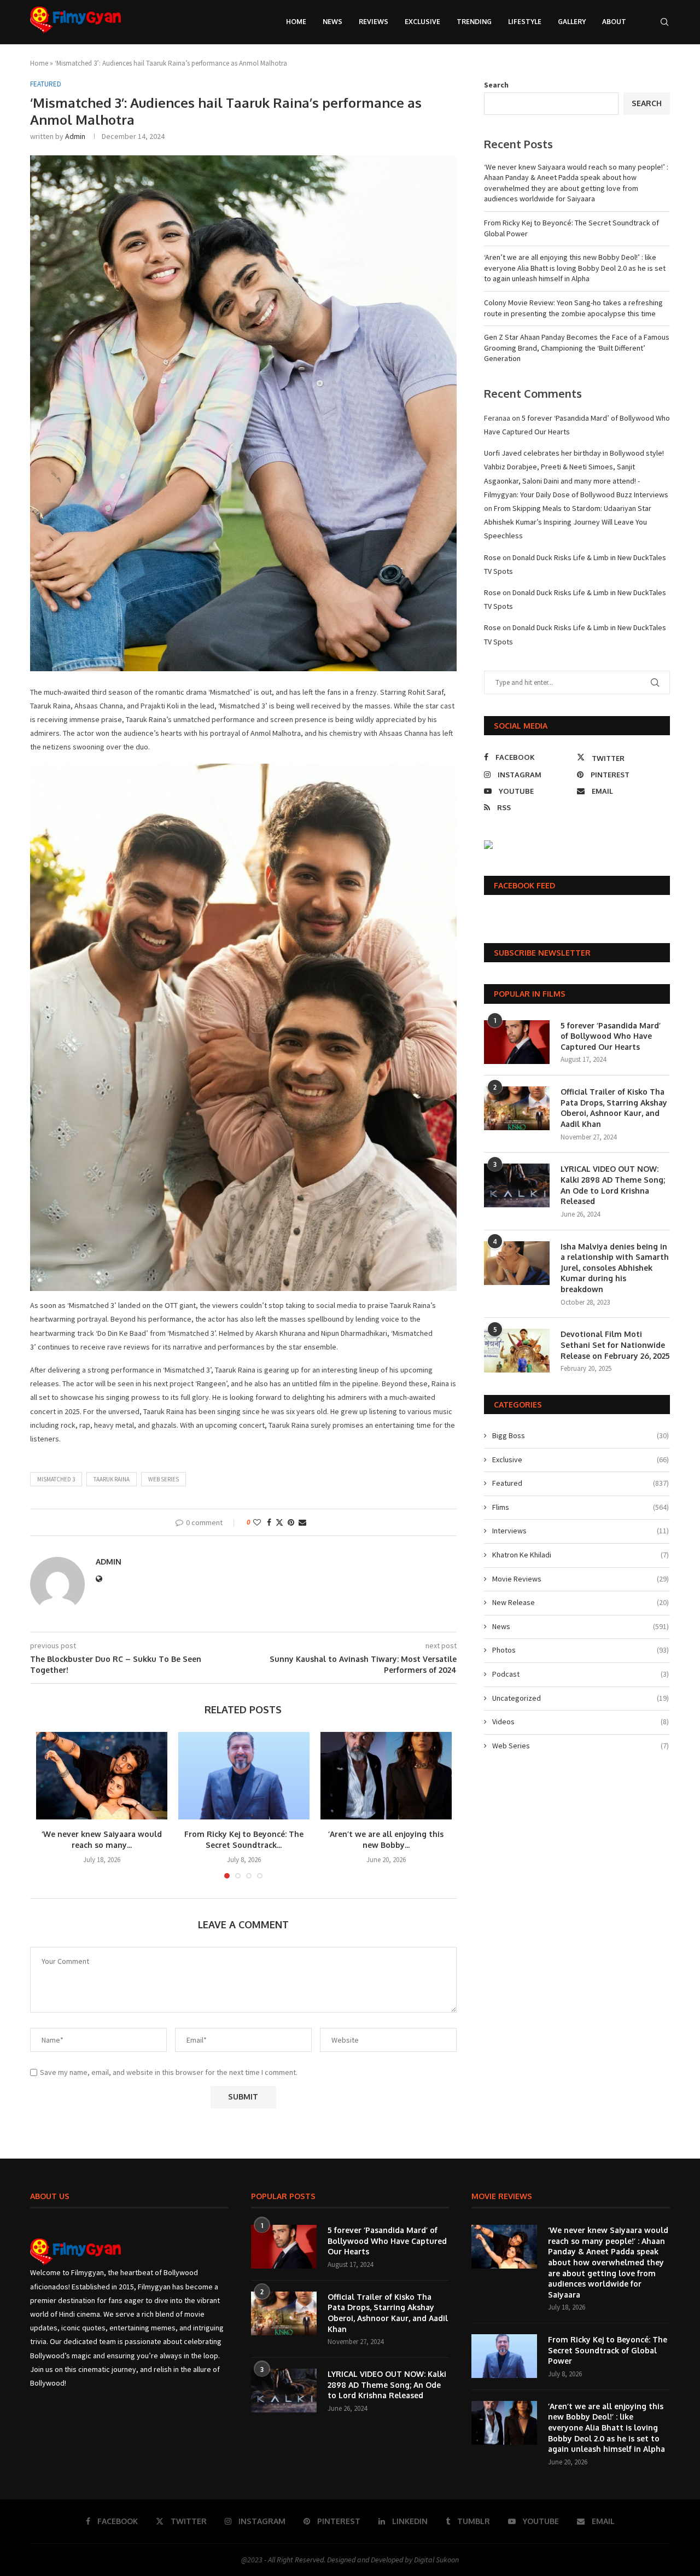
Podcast (581, 1674)
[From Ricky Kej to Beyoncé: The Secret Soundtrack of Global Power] (244, 1776)
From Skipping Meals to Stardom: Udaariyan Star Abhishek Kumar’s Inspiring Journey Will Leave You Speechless (568, 522)
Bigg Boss (581, 1435)
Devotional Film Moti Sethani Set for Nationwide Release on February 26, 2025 (615, 1345)
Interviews (581, 1531)
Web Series (164, 1479)
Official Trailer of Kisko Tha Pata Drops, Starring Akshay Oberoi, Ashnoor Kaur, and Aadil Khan (614, 1108)
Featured (581, 1483)
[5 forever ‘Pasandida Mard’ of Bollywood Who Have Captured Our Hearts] (517, 1042)
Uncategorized (581, 1698)
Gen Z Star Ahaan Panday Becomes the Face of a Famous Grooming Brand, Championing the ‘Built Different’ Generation (577, 348)
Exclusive (422, 22)
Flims (581, 1507)
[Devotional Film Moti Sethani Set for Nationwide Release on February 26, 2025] (517, 1351)
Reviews (374, 22)
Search (496, 85)
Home (296, 22)
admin (75, 136)
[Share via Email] (302, 1522)
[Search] (664, 22)
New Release (581, 1602)
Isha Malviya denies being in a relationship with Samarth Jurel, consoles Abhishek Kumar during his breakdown (615, 1268)
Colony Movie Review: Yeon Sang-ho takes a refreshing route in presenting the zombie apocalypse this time (573, 308)
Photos (581, 1650)
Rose (492, 557)
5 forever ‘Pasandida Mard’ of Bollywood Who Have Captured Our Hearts (611, 1036)
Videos (581, 1722)
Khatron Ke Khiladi (581, 1555)
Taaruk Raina (112, 1479)
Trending (474, 22)
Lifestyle (525, 22)
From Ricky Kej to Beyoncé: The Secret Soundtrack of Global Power (608, 2350)
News (332, 22)
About (614, 22)
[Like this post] (257, 1522)
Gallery (572, 22)
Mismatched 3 (56, 1479)
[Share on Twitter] (279, 1522)
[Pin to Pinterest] (291, 1522)
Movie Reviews (581, 1579)
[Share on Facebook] (269, 1522)
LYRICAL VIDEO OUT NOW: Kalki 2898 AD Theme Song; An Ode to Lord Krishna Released (613, 1185)
